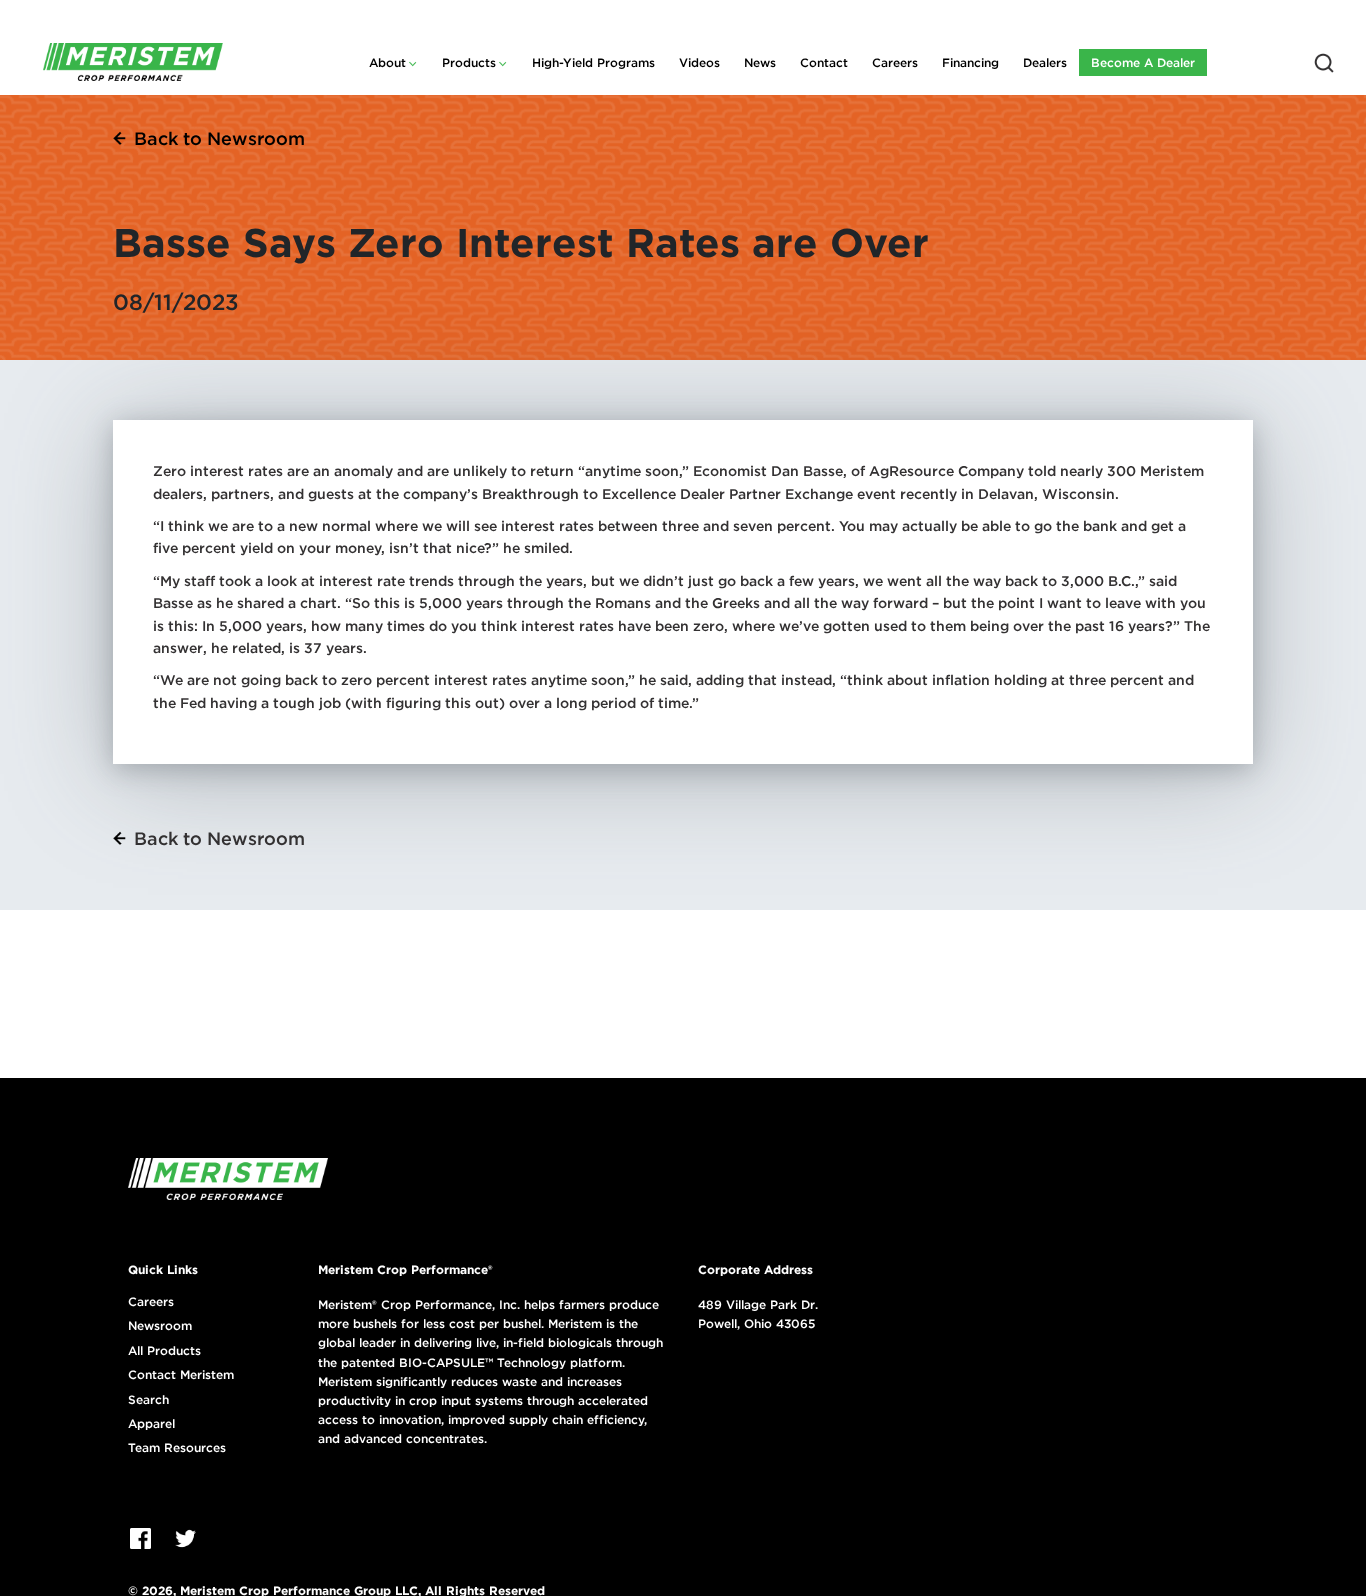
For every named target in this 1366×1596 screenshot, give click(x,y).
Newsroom (160, 1326)
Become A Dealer (1143, 62)
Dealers (1045, 62)
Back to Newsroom (219, 138)
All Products (164, 1351)
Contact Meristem (181, 1375)
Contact (824, 62)
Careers (895, 62)
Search (148, 1400)
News (760, 62)
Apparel (151, 1424)
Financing (970, 62)
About (387, 62)
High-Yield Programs (593, 62)
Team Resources (177, 1448)
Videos (699, 62)
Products (469, 62)
